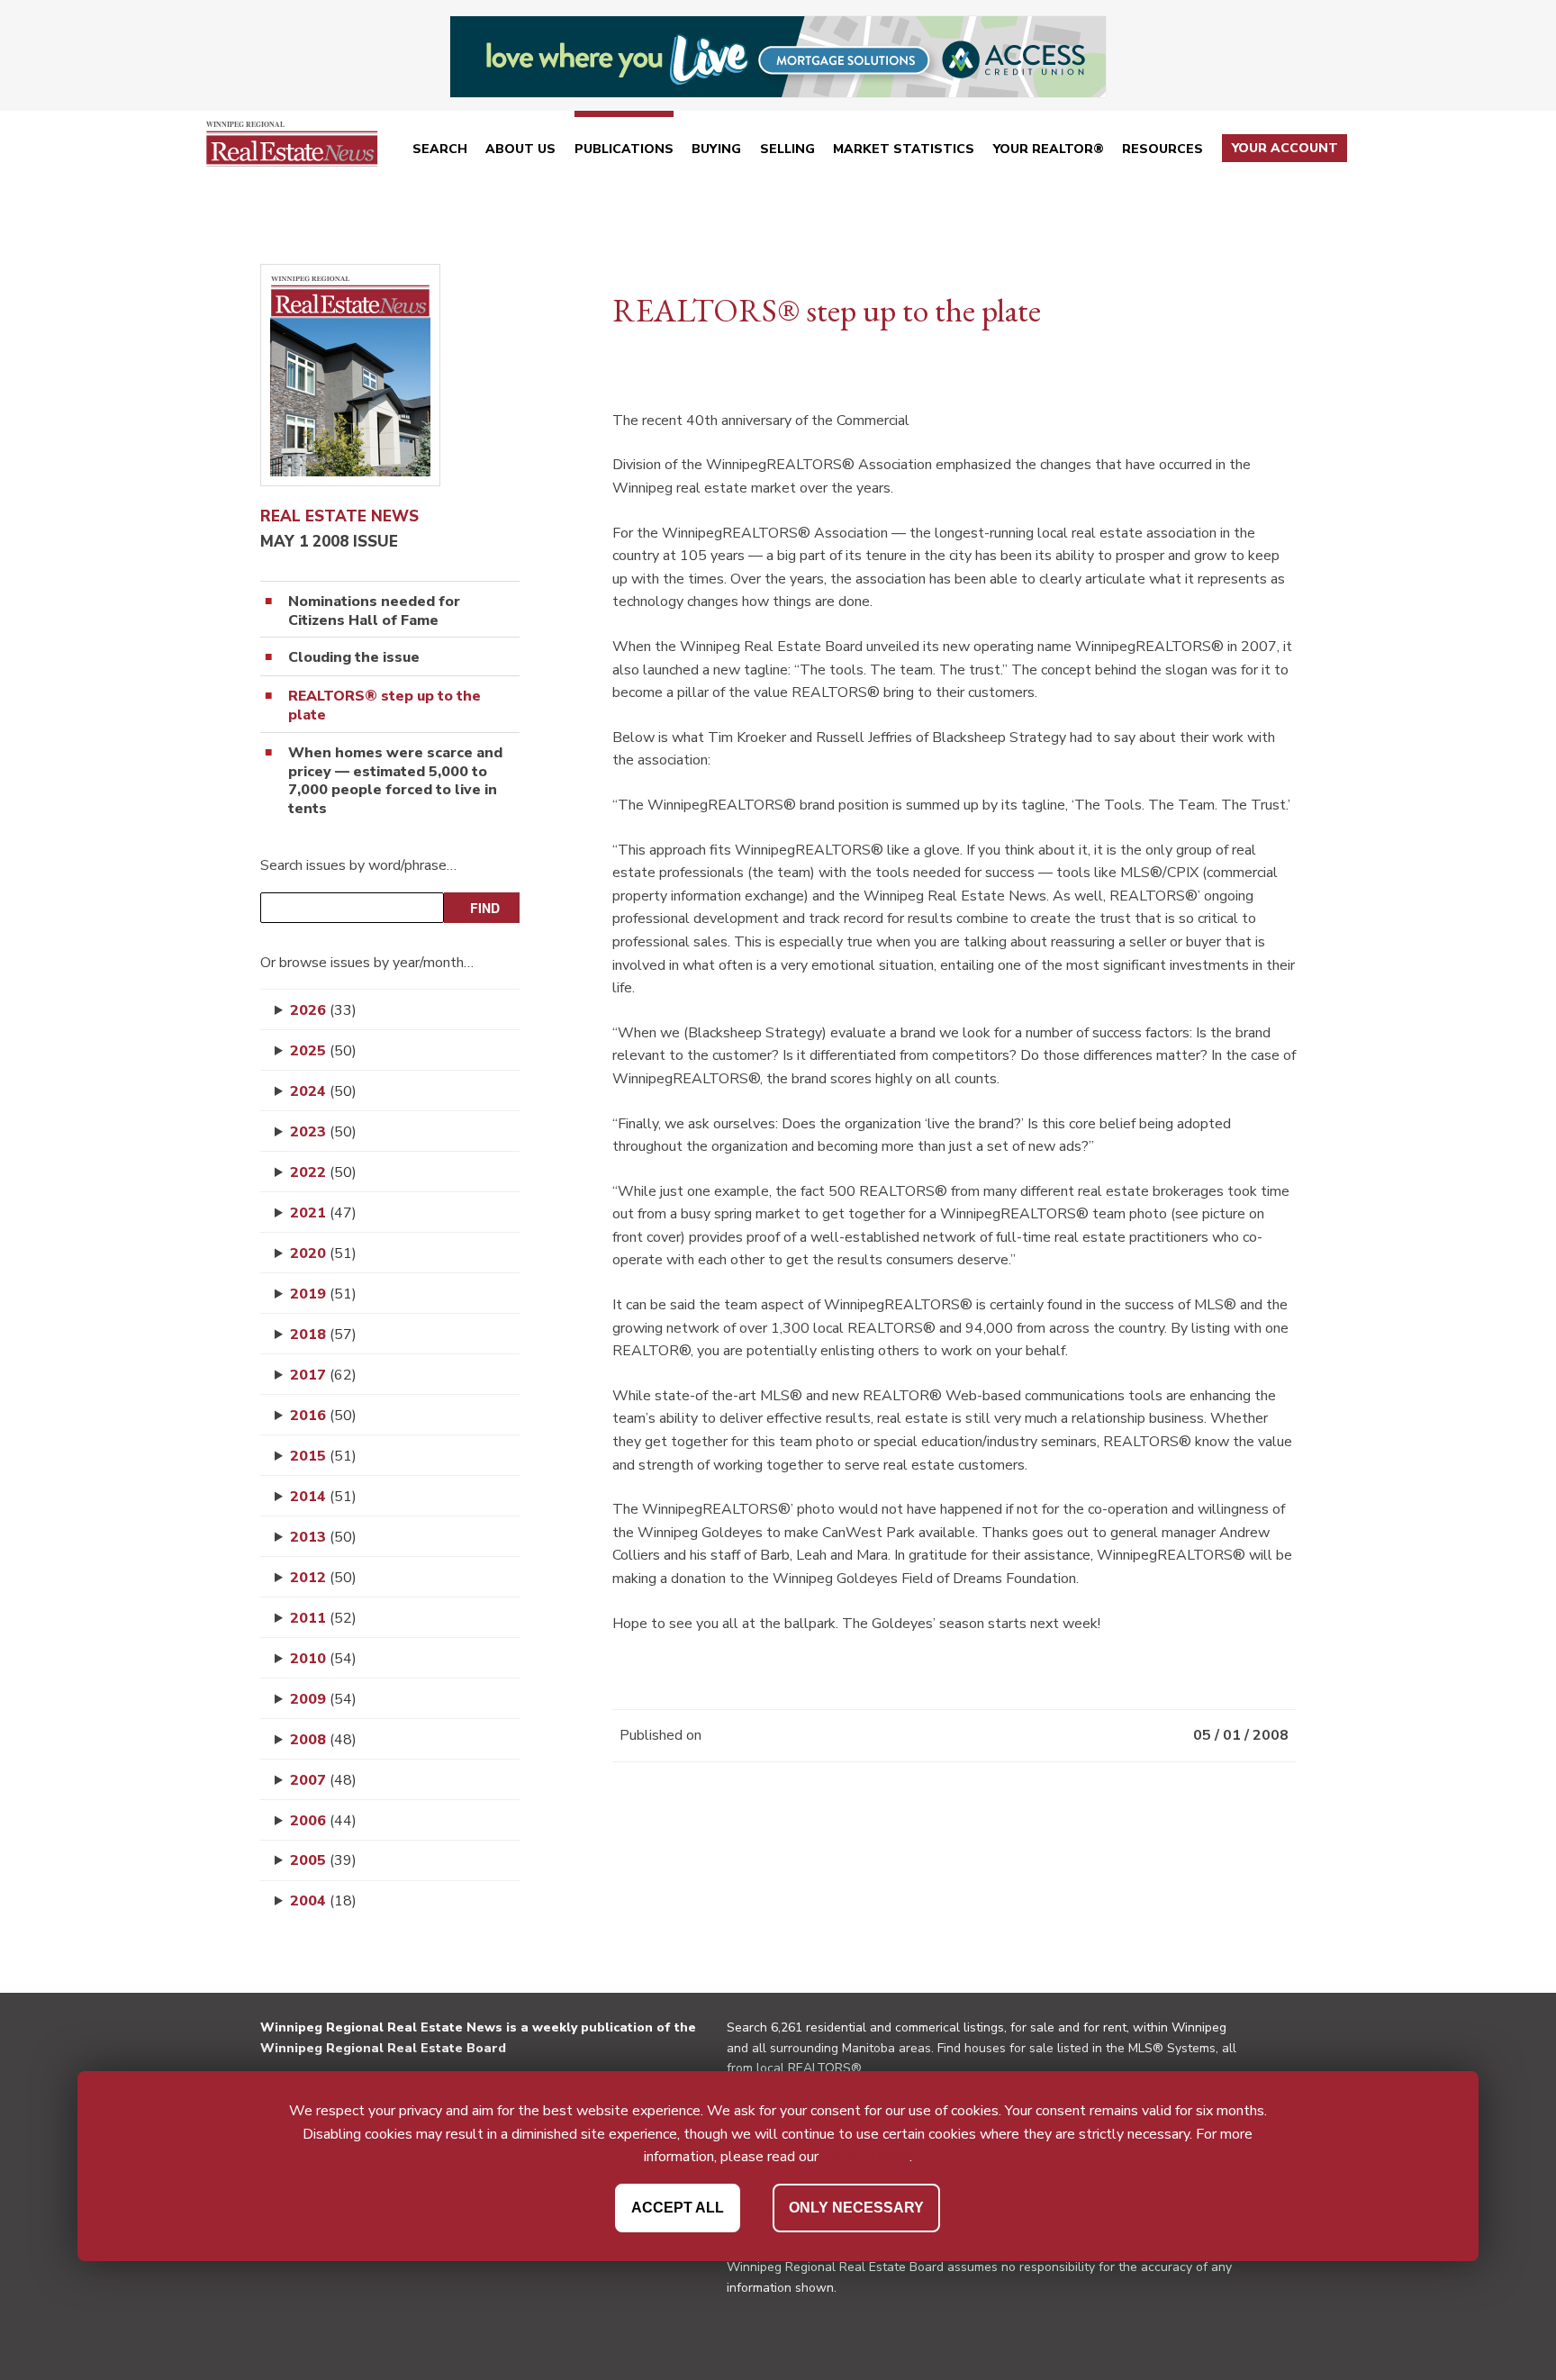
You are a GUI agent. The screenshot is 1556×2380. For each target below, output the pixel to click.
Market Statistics (904, 149)
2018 (323, 1335)
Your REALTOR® (1049, 149)
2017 (323, 1375)
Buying (716, 149)
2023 (323, 1132)
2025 (323, 1051)
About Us (520, 149)
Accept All (678, 2207)
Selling (787, 149)
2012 (323, 1578)
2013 (323, 1537)
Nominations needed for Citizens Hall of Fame (374, 611)
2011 (323, 1618)
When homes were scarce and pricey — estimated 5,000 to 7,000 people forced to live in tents (395, 781)
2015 (323, 1456)
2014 (323, 1497)
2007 (323, 1780)
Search (440, 149)
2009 (323, 1699)
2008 (323, 1740)
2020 (323, 1253)
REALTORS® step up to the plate (384, 706)
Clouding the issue (354, 658)
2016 (323, 1416)
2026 (323, 1010)
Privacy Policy (866, 2157)
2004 (323, 1901)
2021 (323, 1213)
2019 (323, 1294)
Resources (1162, 149)
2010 (323, 1659)
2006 (323, 1821)
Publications (624, 149)
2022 (323, 1172)
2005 (323, 1860)
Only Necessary (856, 2207)
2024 (323, 1091)
